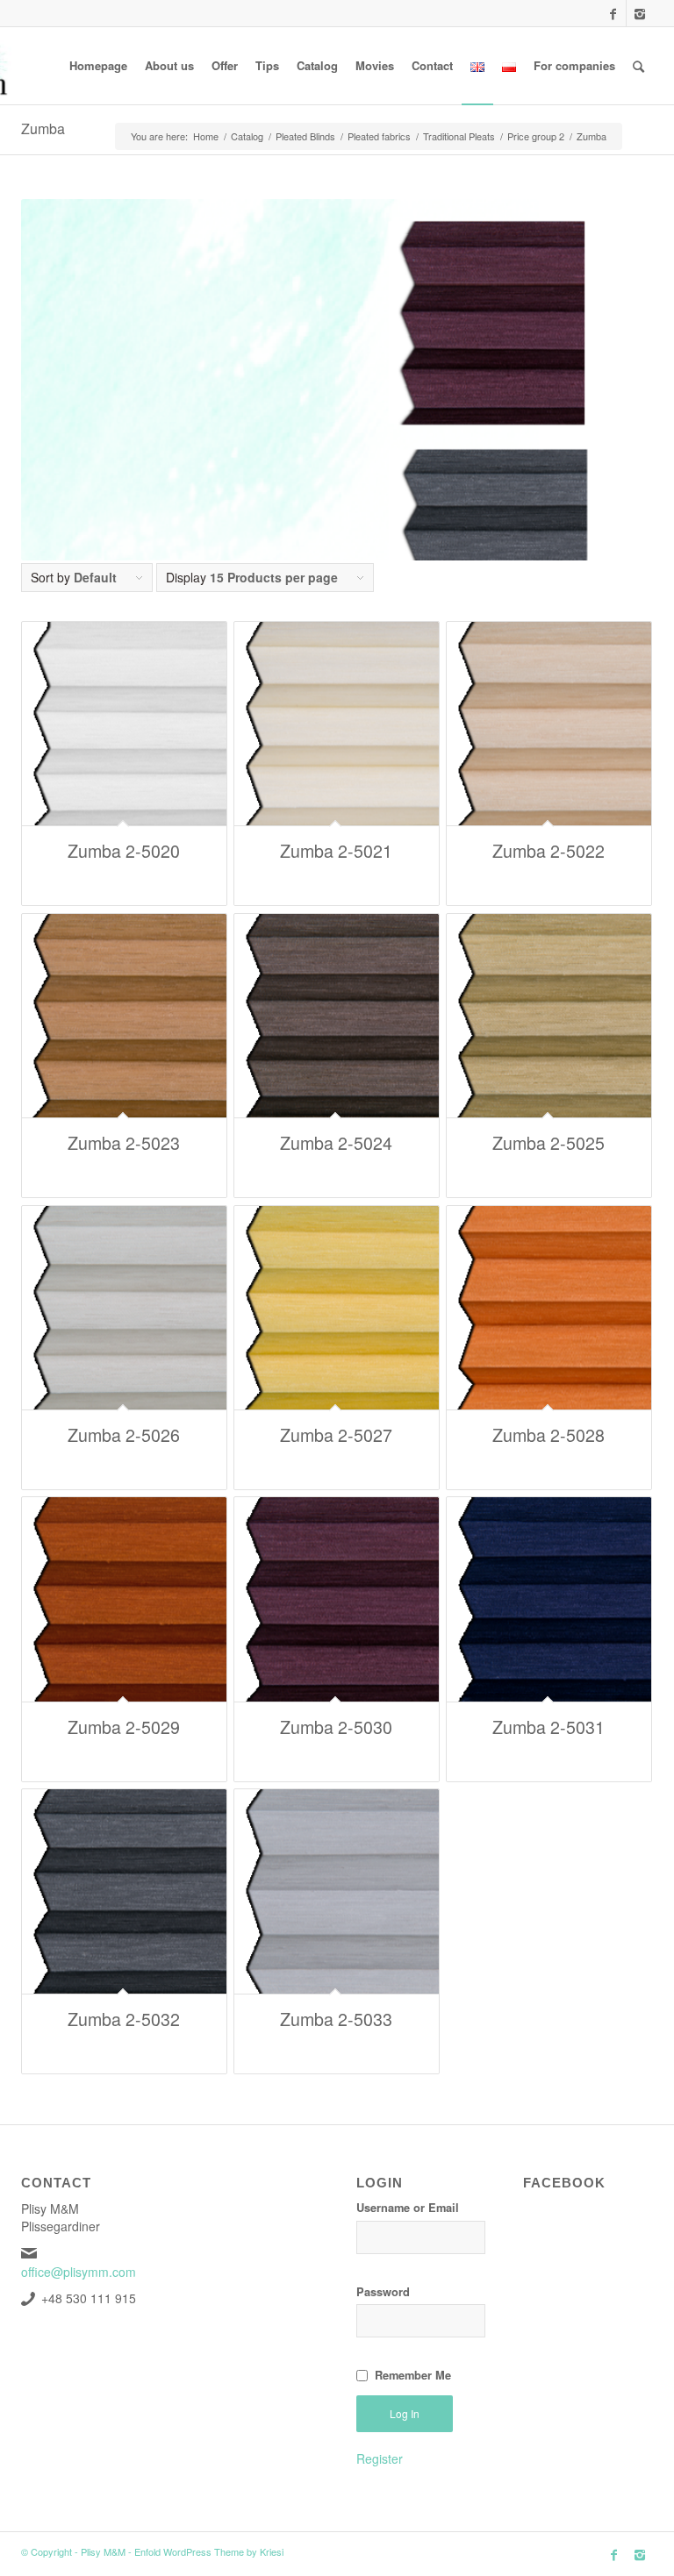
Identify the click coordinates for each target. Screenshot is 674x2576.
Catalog (247, 136)
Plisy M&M (103, 2551)
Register (380, 2458)
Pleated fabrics (379, 136)
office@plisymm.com (79, 2272)
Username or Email (408, 2208)
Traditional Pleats (459, 136)
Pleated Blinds (305, 136)
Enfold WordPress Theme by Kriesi (209, 2551)
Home (206, 136)
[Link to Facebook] (613, 13)
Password (383, 2292)
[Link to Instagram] (640, 13)
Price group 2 (536, 136)
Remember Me (413, 2375)
